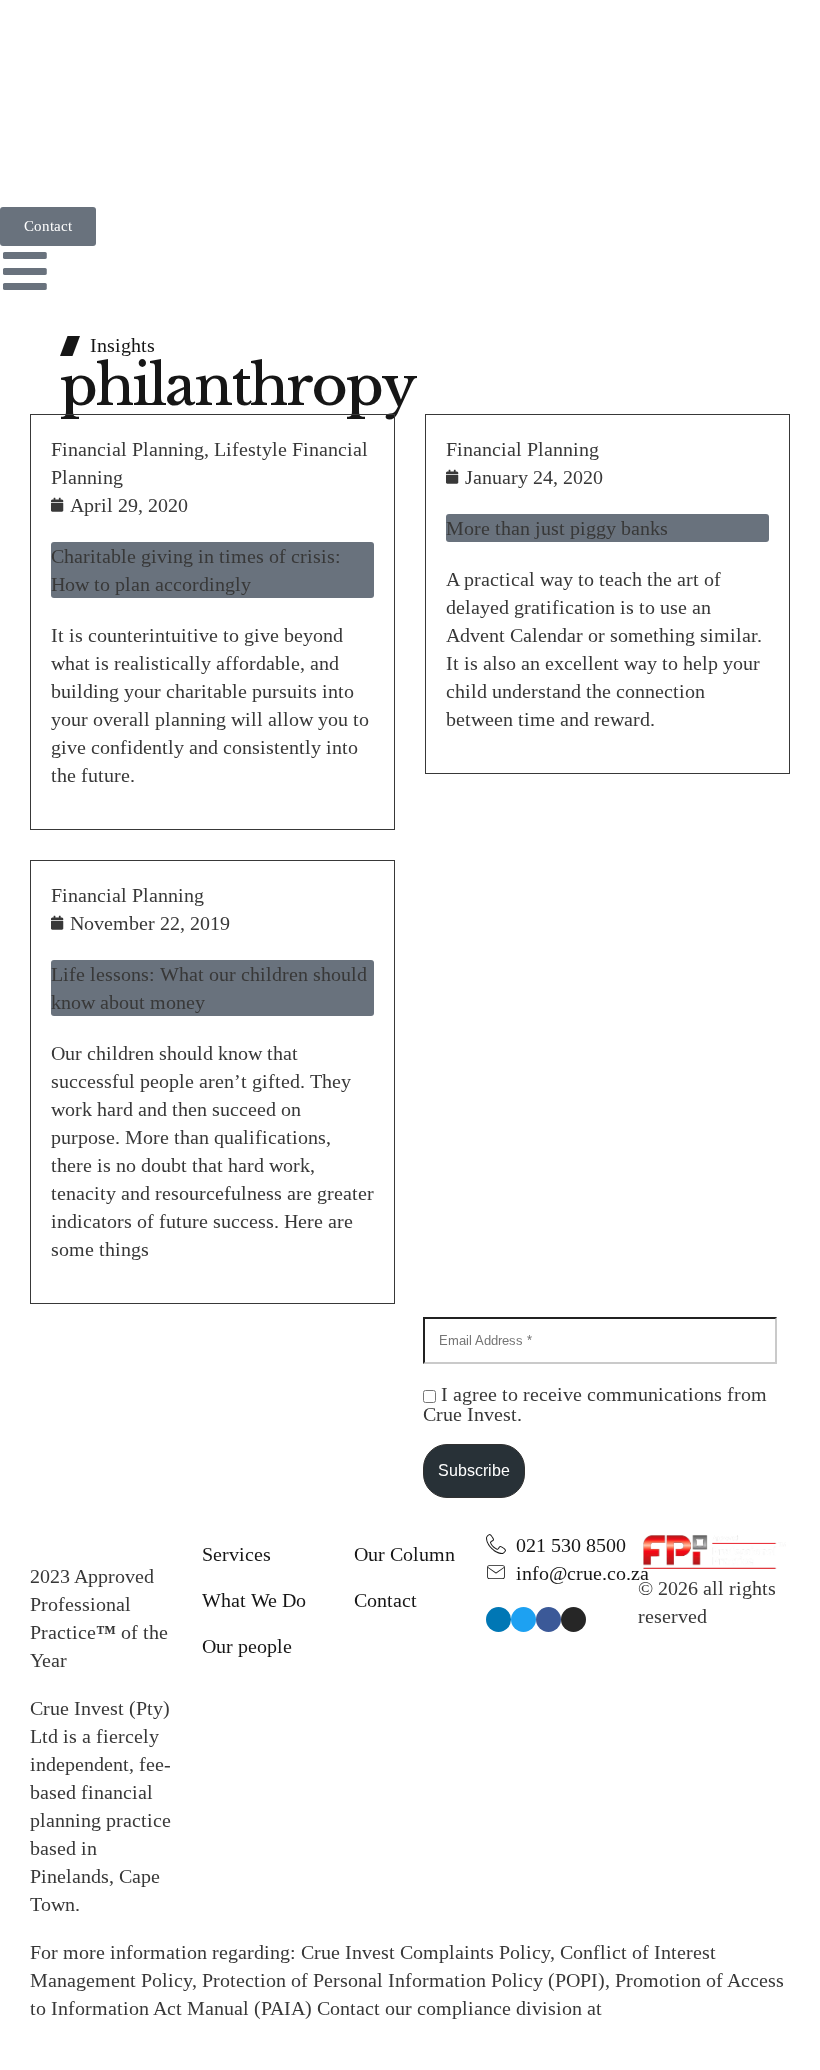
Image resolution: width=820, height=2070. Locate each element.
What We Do (254, 1600)
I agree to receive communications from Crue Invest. (595, 1404)
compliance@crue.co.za (127, 2036)
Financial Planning (127, 449)
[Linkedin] (498, 1619)
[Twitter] (523, 1619)
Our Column (404, 1554)
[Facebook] (548, 1619)
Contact (385, 1600)
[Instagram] (573, 1619)
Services (236, 1554)
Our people (247, 1646)
